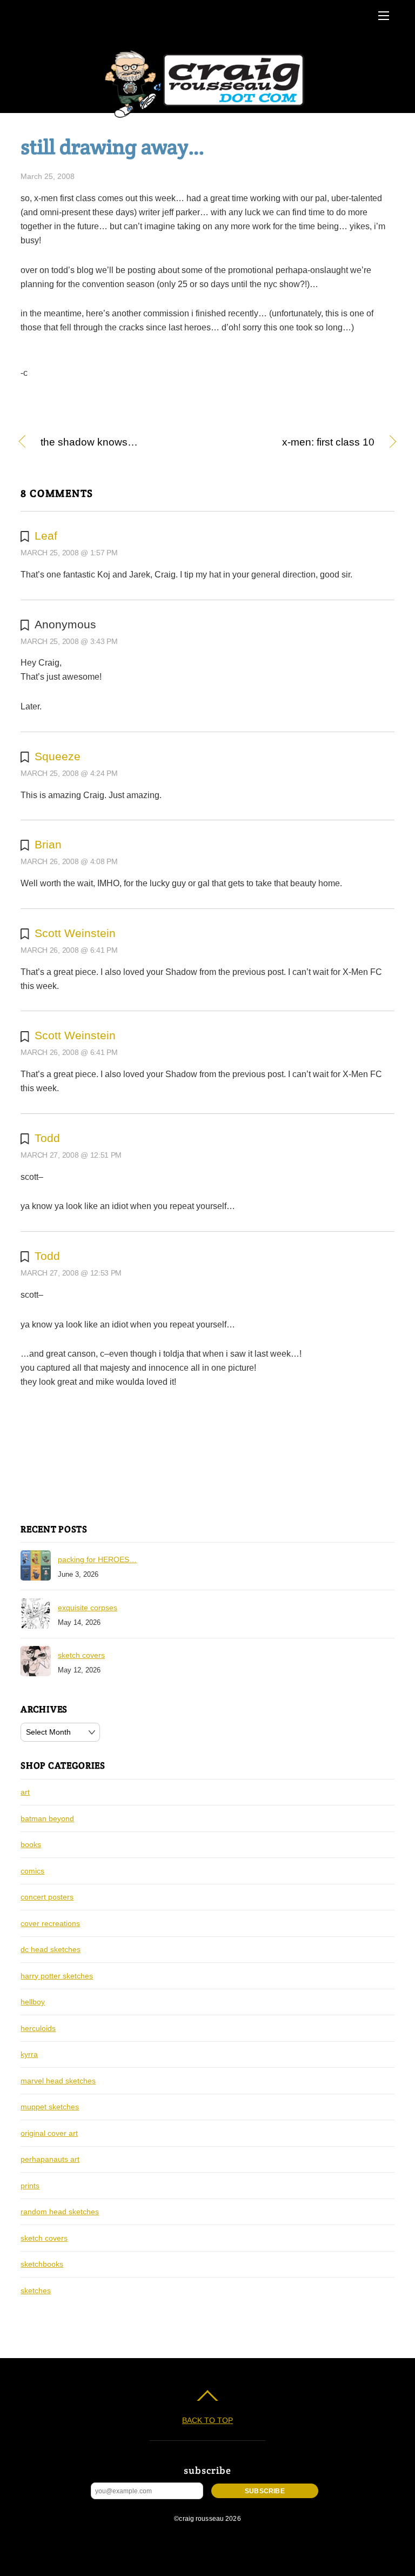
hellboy (33, 2002)
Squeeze (58, 756)
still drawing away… (112, 147)
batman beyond (47, 1818)
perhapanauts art (50, 2159)
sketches (36, 2290)
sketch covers (81, 1655)
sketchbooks (42, 2264)
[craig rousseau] (206, 118)
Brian (48, 844)
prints (30, 2186)
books (31, 1844)
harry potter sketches (57, 1976)
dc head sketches (51, 1949)
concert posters (47, 1897)
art (25, 1792)
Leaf (46, 536)
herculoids (38, 2028)
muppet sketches (50, 2107)
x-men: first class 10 (297, 443)
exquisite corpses (88, 1608)
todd (47, 1138)
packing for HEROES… (97, 1559)
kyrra (29, 2054)
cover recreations (50, 1923)
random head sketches (60, 2212)
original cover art (49, 2133)
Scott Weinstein (75, 933)
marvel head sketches (58, 2081)
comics (32, 1871)
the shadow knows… (89, 443)
